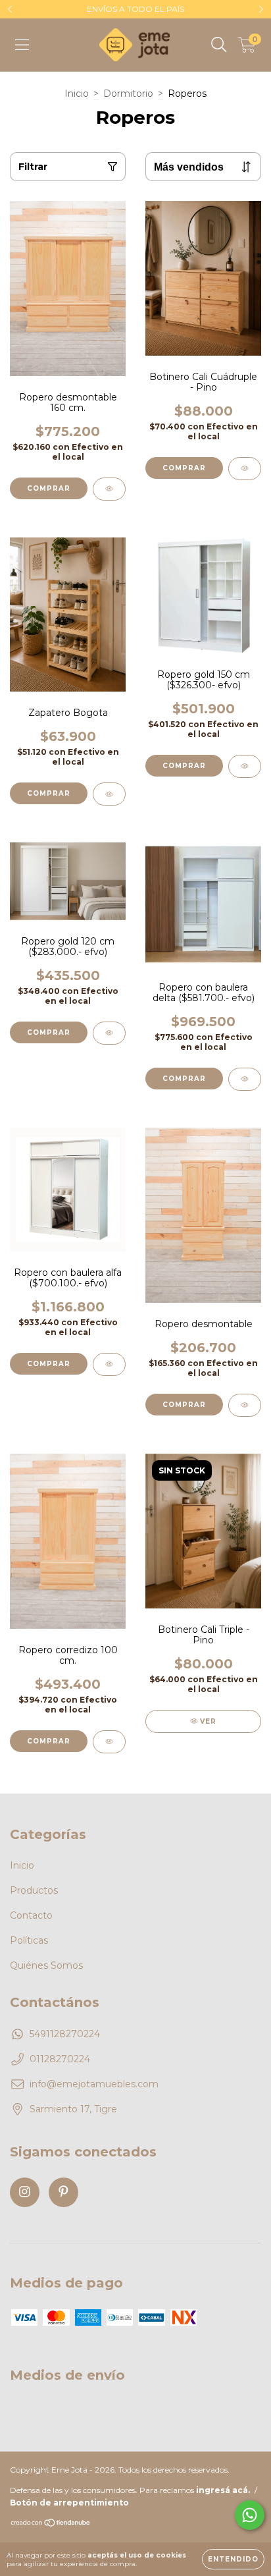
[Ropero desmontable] (245, 1405)
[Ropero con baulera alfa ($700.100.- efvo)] (109, 1364)
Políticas (29, 1940)
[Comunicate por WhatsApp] (250, 2515)
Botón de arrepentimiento (69, 2524)
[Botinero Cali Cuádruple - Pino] (245, 469)
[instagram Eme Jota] (25, 2192)
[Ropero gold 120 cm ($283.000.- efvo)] (109, 1033)
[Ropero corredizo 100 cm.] (109, 1742)
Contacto (31, 1915)
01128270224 (60, 2059)
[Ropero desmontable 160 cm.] (109, 489)
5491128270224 (65, 2034)
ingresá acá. (223, 2512)
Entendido (233, 2559)
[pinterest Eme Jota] (63, 2192)
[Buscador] (219, 45)
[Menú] (22, 45)
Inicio (77, 94)
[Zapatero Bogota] (109, 794)
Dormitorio (128, 94)
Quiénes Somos (46, 1965)
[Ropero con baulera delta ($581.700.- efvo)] (245, 1079)
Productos (34, 1890)
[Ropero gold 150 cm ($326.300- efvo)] (245, 766)
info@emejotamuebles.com (94, 2084)
